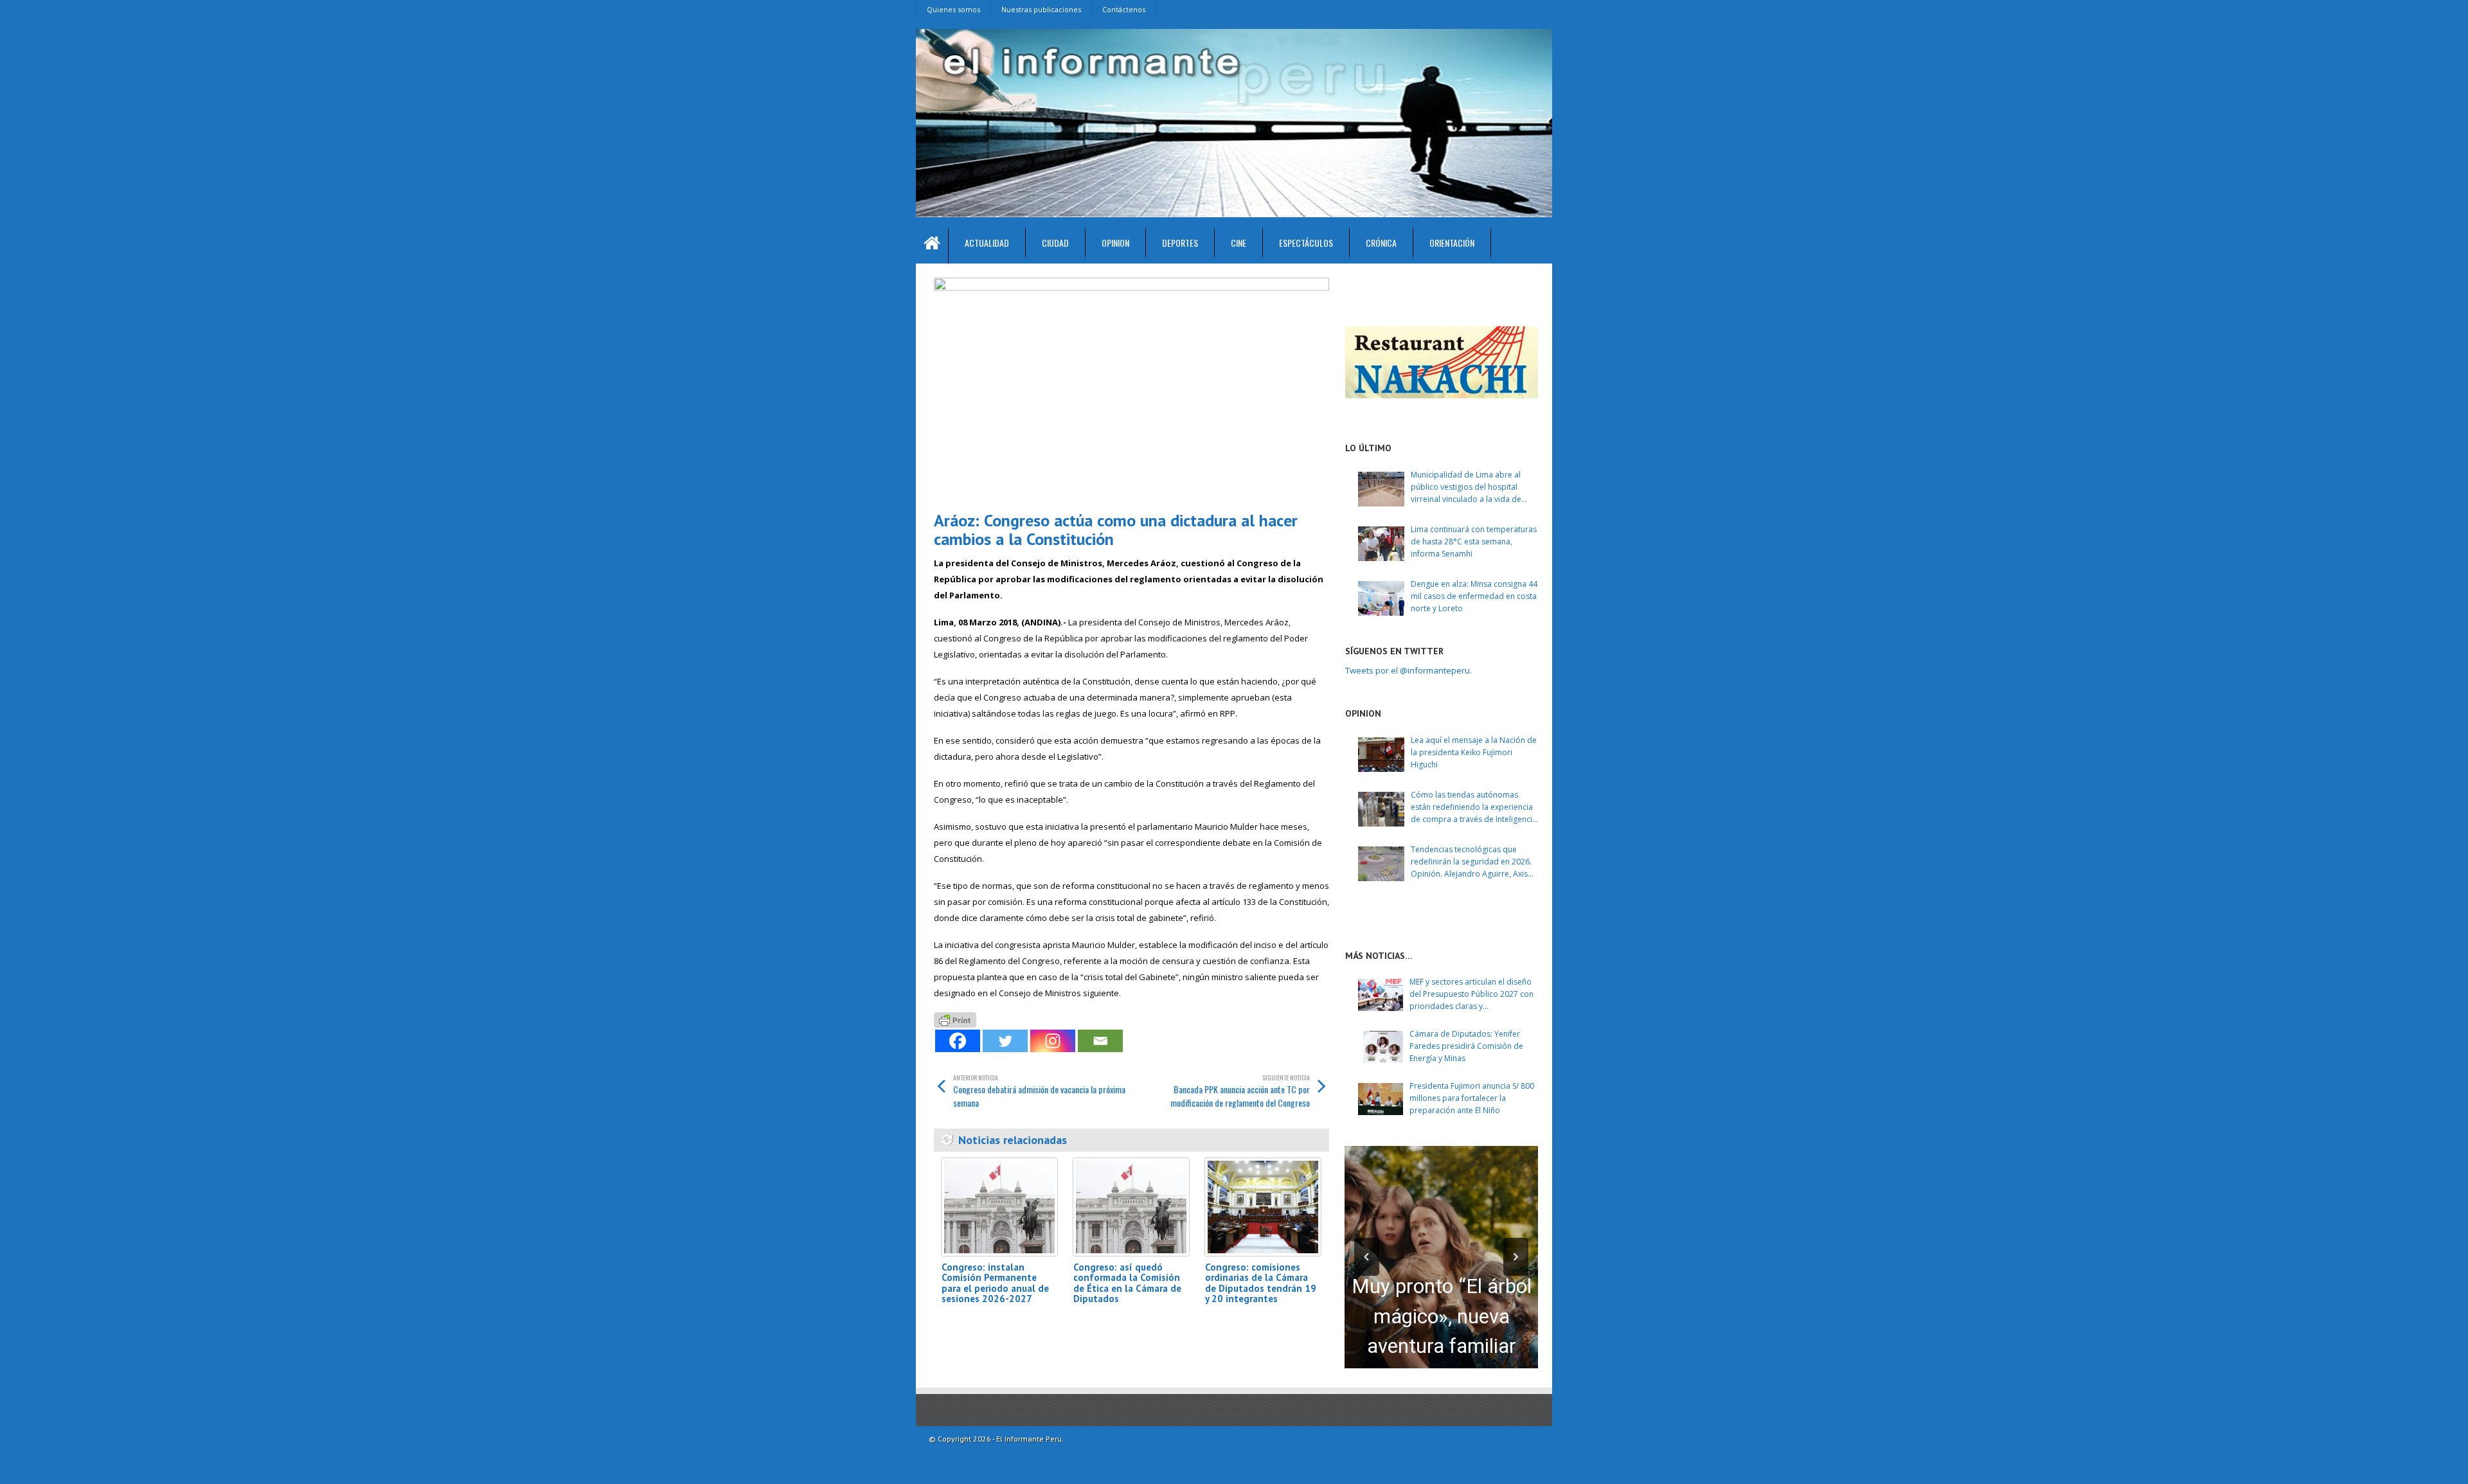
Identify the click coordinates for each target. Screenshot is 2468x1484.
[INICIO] (932, 246)
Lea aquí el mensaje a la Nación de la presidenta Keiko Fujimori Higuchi (1474, 752)
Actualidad (987, 243)
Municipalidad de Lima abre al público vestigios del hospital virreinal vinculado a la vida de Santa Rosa (1466, 487)
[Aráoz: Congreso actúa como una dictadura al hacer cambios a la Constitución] (1131, 389)
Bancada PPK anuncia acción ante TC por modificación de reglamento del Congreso (1240, 1091)
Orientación (1452, 243)
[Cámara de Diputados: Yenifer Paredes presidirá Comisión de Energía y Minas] (1381, 1047)
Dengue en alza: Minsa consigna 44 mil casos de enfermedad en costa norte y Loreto (1474, 596)
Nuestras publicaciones (1041, 9)
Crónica (1381, 243)
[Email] (1100, 1041)
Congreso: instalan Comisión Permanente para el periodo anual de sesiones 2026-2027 (995, 1283)
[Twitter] (1005, 1041)
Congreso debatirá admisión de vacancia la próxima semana (1039, 1091)
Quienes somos (953, 9)
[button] (1367, 1257)
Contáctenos (1124, 9)
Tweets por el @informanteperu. (1408, 670)
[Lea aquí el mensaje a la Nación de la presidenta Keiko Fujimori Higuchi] (1381, 755)
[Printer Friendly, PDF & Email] (955, 1018)
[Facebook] (958, 1041)
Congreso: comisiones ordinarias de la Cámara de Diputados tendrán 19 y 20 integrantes (1261, 1283)
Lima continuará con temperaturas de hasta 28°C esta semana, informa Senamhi (1474, 541)
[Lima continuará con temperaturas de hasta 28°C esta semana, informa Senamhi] (1381, 544)
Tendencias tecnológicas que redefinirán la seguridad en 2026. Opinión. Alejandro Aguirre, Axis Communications (1471, 862)
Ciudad (1055, 243)
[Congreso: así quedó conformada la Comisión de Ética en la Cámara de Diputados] (1131, 1207)
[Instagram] (1053, 1041)
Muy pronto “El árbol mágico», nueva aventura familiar (1442, 1316)
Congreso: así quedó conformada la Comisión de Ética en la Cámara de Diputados (1127, 1283)
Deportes (1180, 243)
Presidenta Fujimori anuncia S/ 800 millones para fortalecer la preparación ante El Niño (1472, 1098)
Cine (1238, 243)
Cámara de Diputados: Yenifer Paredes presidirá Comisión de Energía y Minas (1466, 1046)
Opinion (1115, 243)
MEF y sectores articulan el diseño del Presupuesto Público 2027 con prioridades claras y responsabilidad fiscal (1471, 995)
